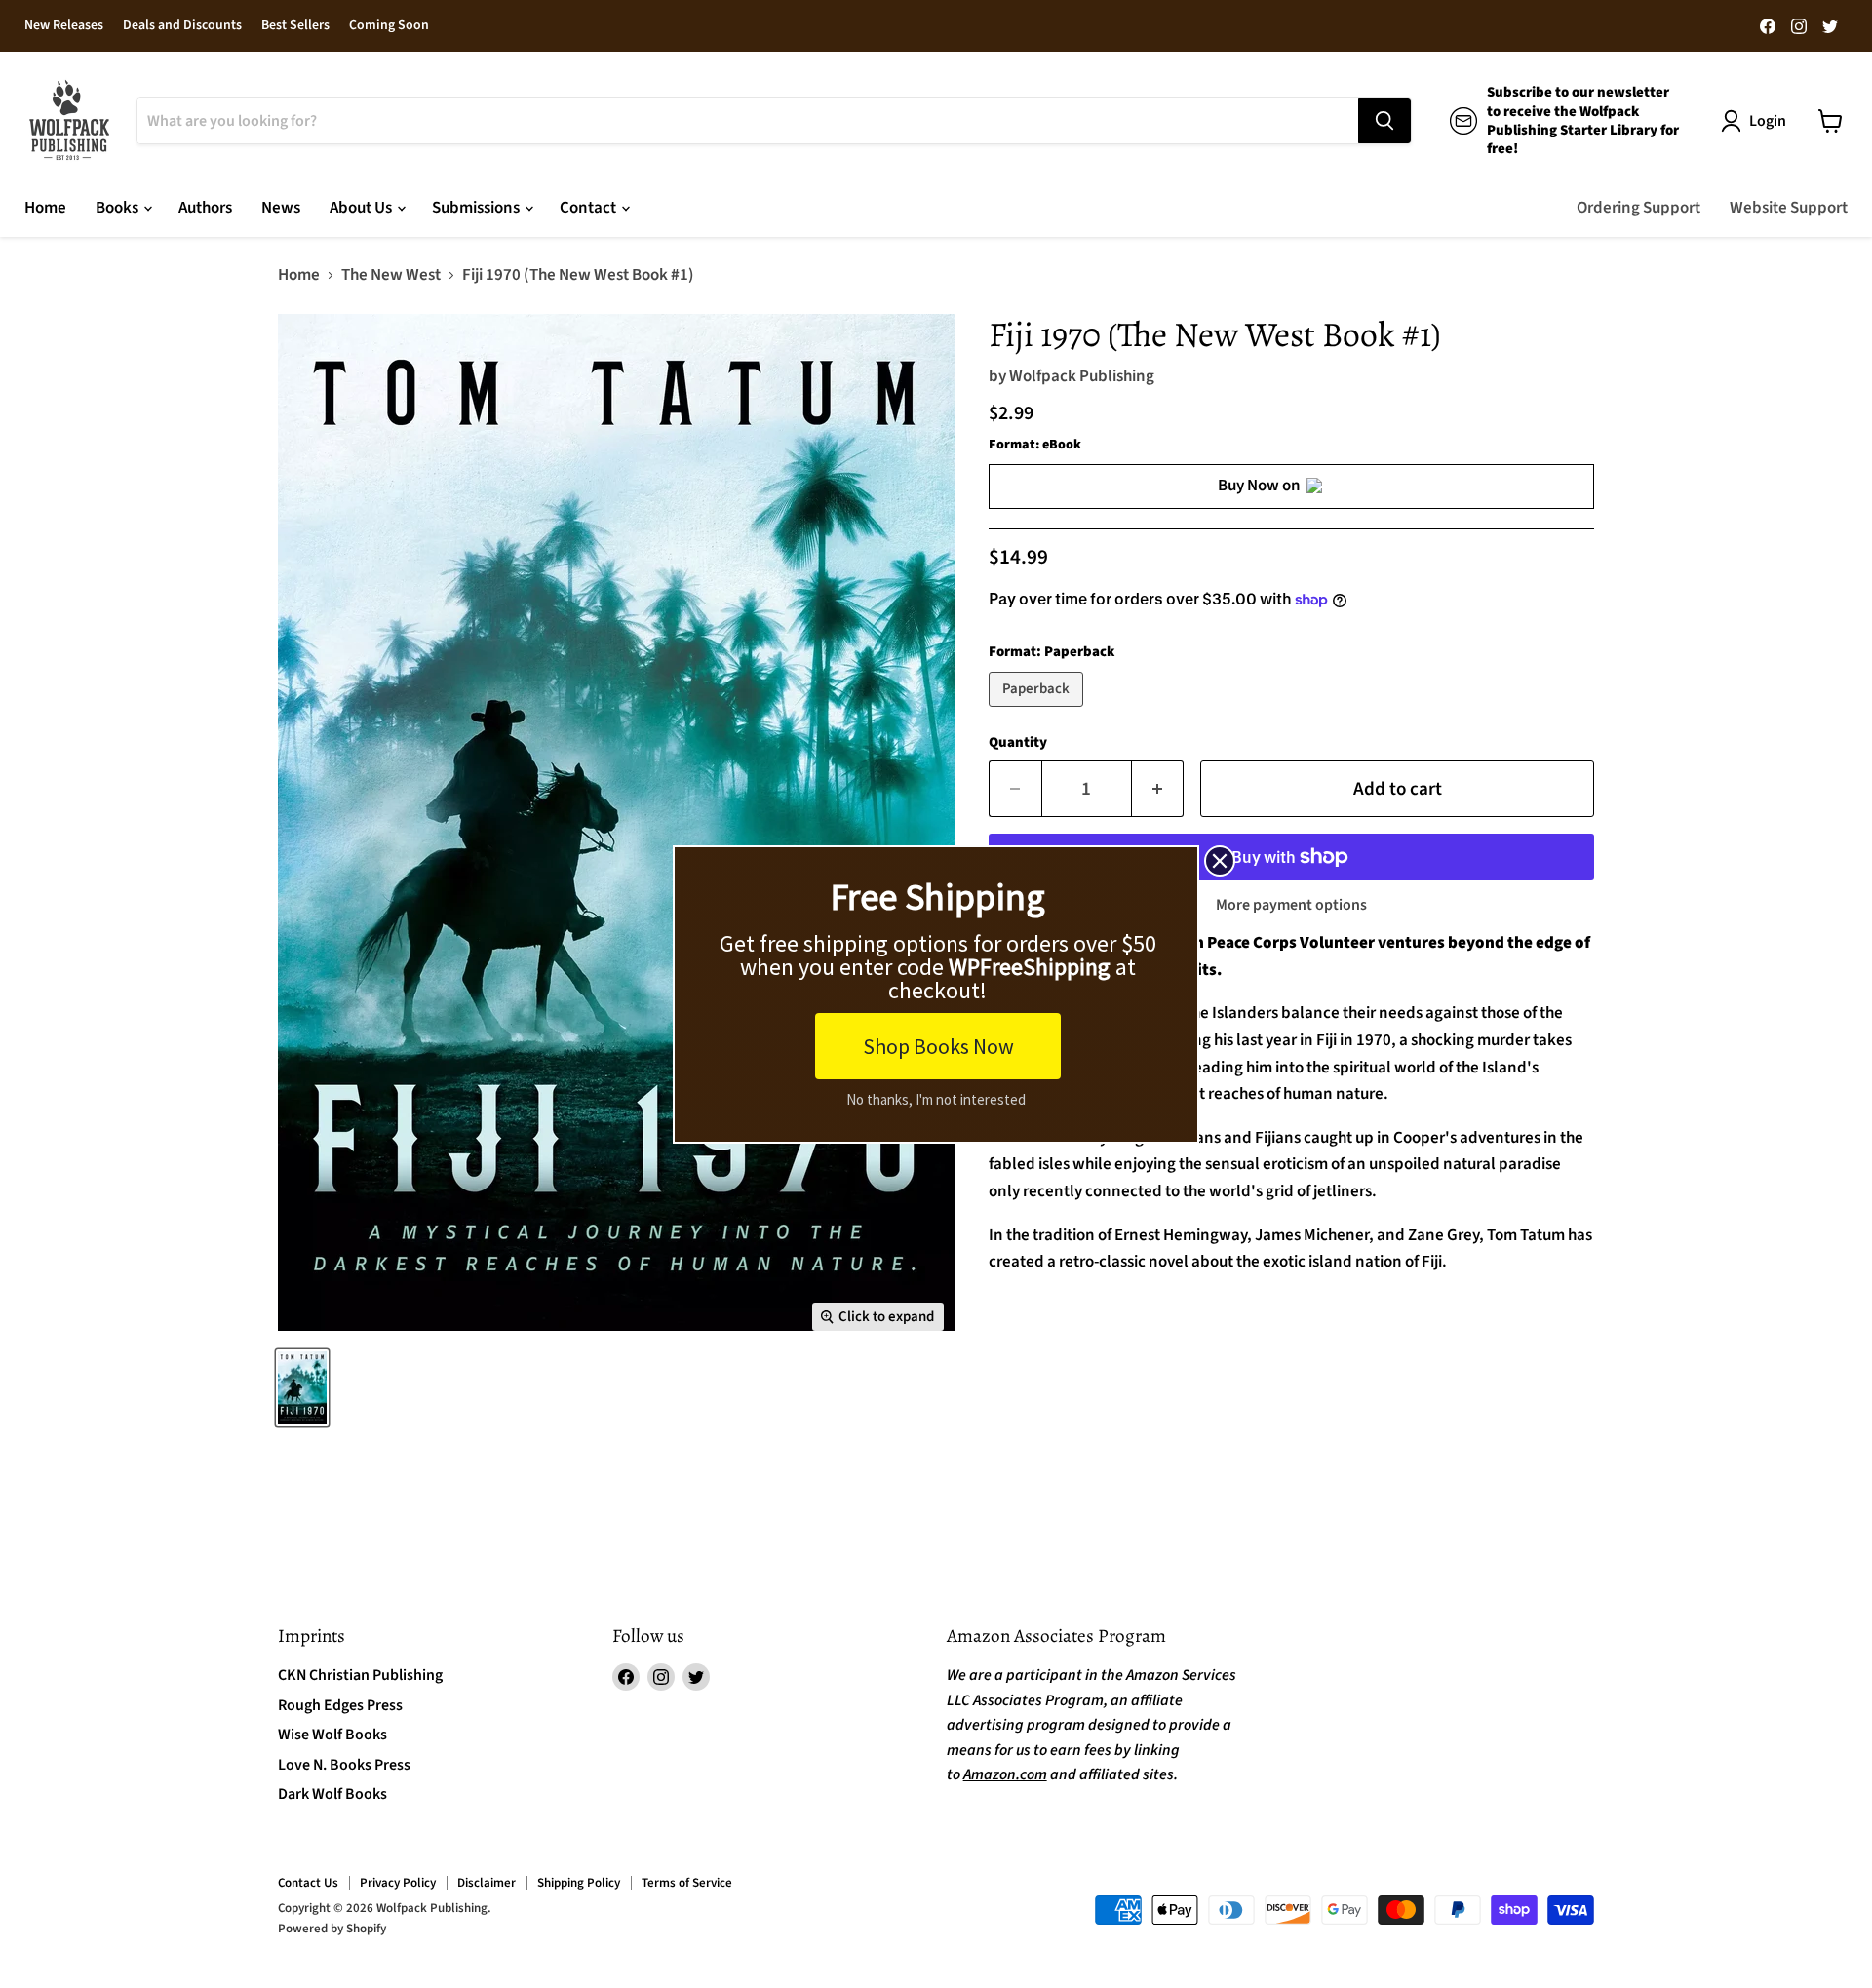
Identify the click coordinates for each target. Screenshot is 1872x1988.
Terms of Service (687, 1883)
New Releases (64, 26)
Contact (589, 208)
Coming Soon (389, 26)
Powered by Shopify (332, 1929)
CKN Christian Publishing (360, 1675)
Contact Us (308, 1883)
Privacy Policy (398, 1883)
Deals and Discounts (182, 26)
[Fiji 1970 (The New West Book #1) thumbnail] (302, 1388)
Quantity (1018, 742)
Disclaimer (487, 1883)
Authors (205, 208)
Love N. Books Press (344, 1765)
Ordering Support (1638, 208)
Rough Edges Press (340, 1705)
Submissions (477, 208)
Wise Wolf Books (332, 1735)
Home (45, 208)
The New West (391, 276)
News (281, 208)
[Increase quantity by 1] (1158, 789)
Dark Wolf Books (332, 1794)
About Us (362, 208)
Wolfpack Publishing (1082, 376)
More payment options (1291, 905)
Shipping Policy (579, 1883)
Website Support (1789, 208)
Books (118, 208)
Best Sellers (295, 26)
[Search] (1384, 121)
